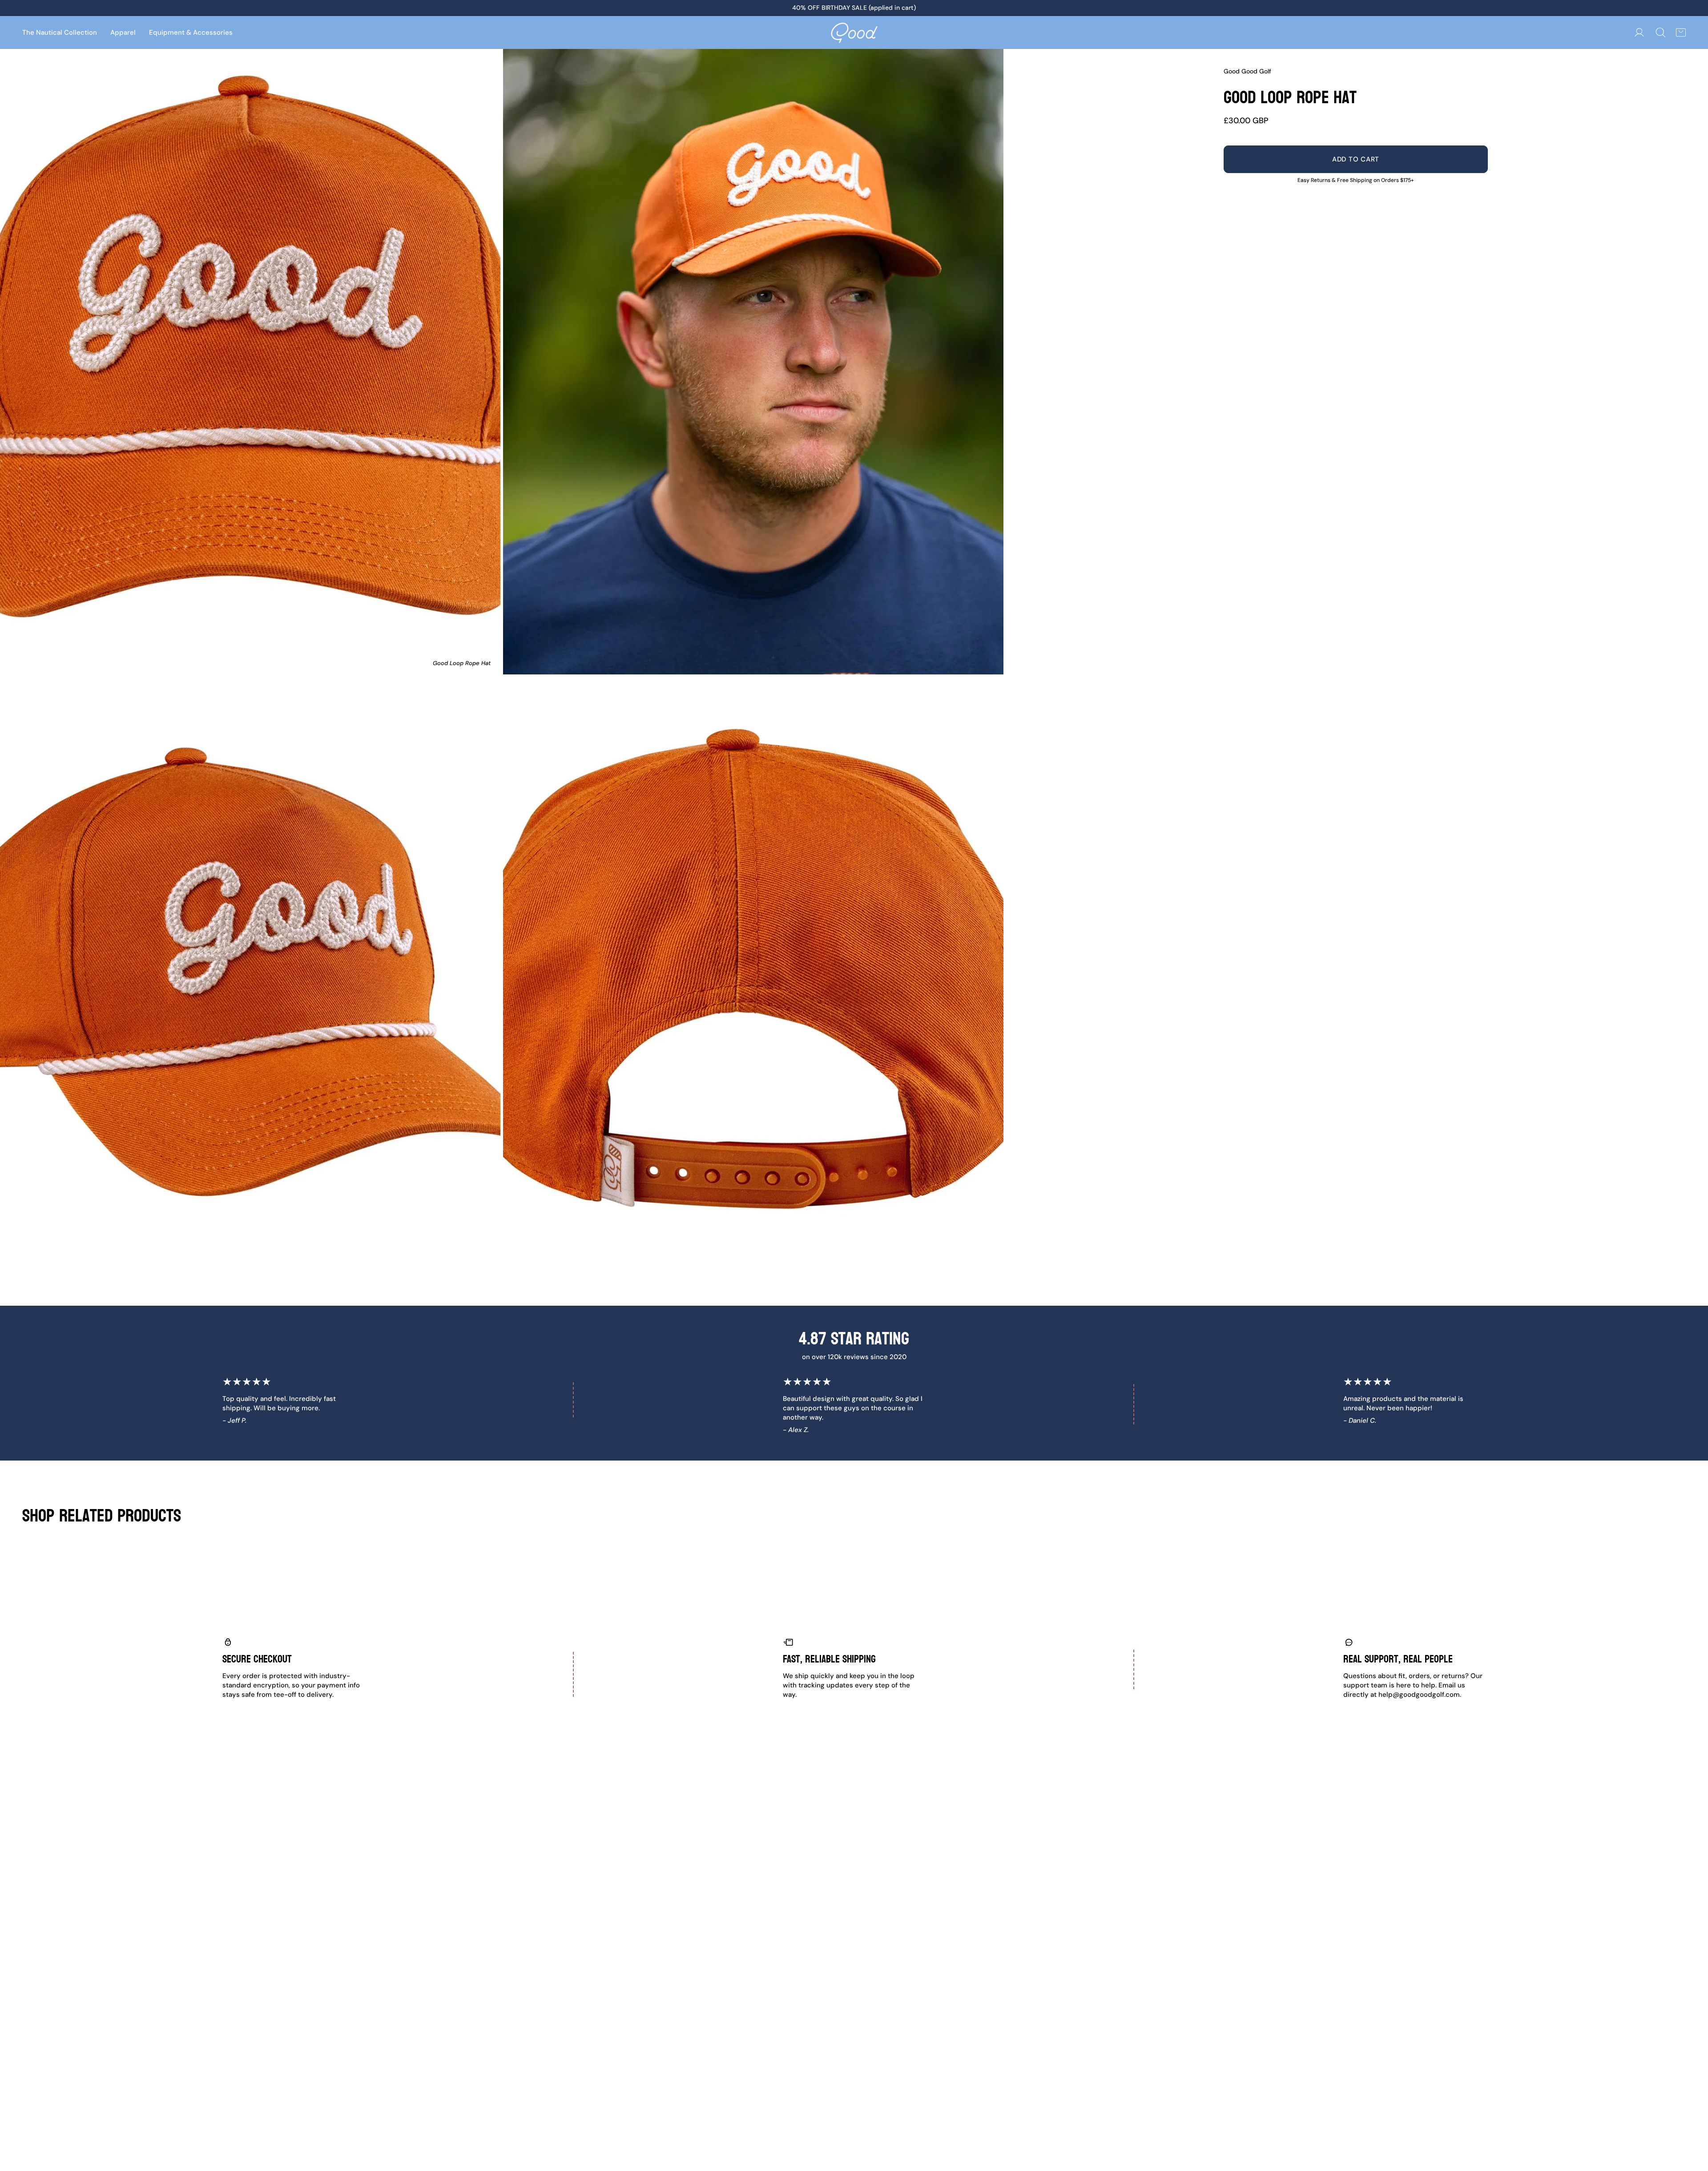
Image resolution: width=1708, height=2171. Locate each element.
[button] (123, 32)
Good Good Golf (1247, 71)
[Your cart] (1681, 32)
